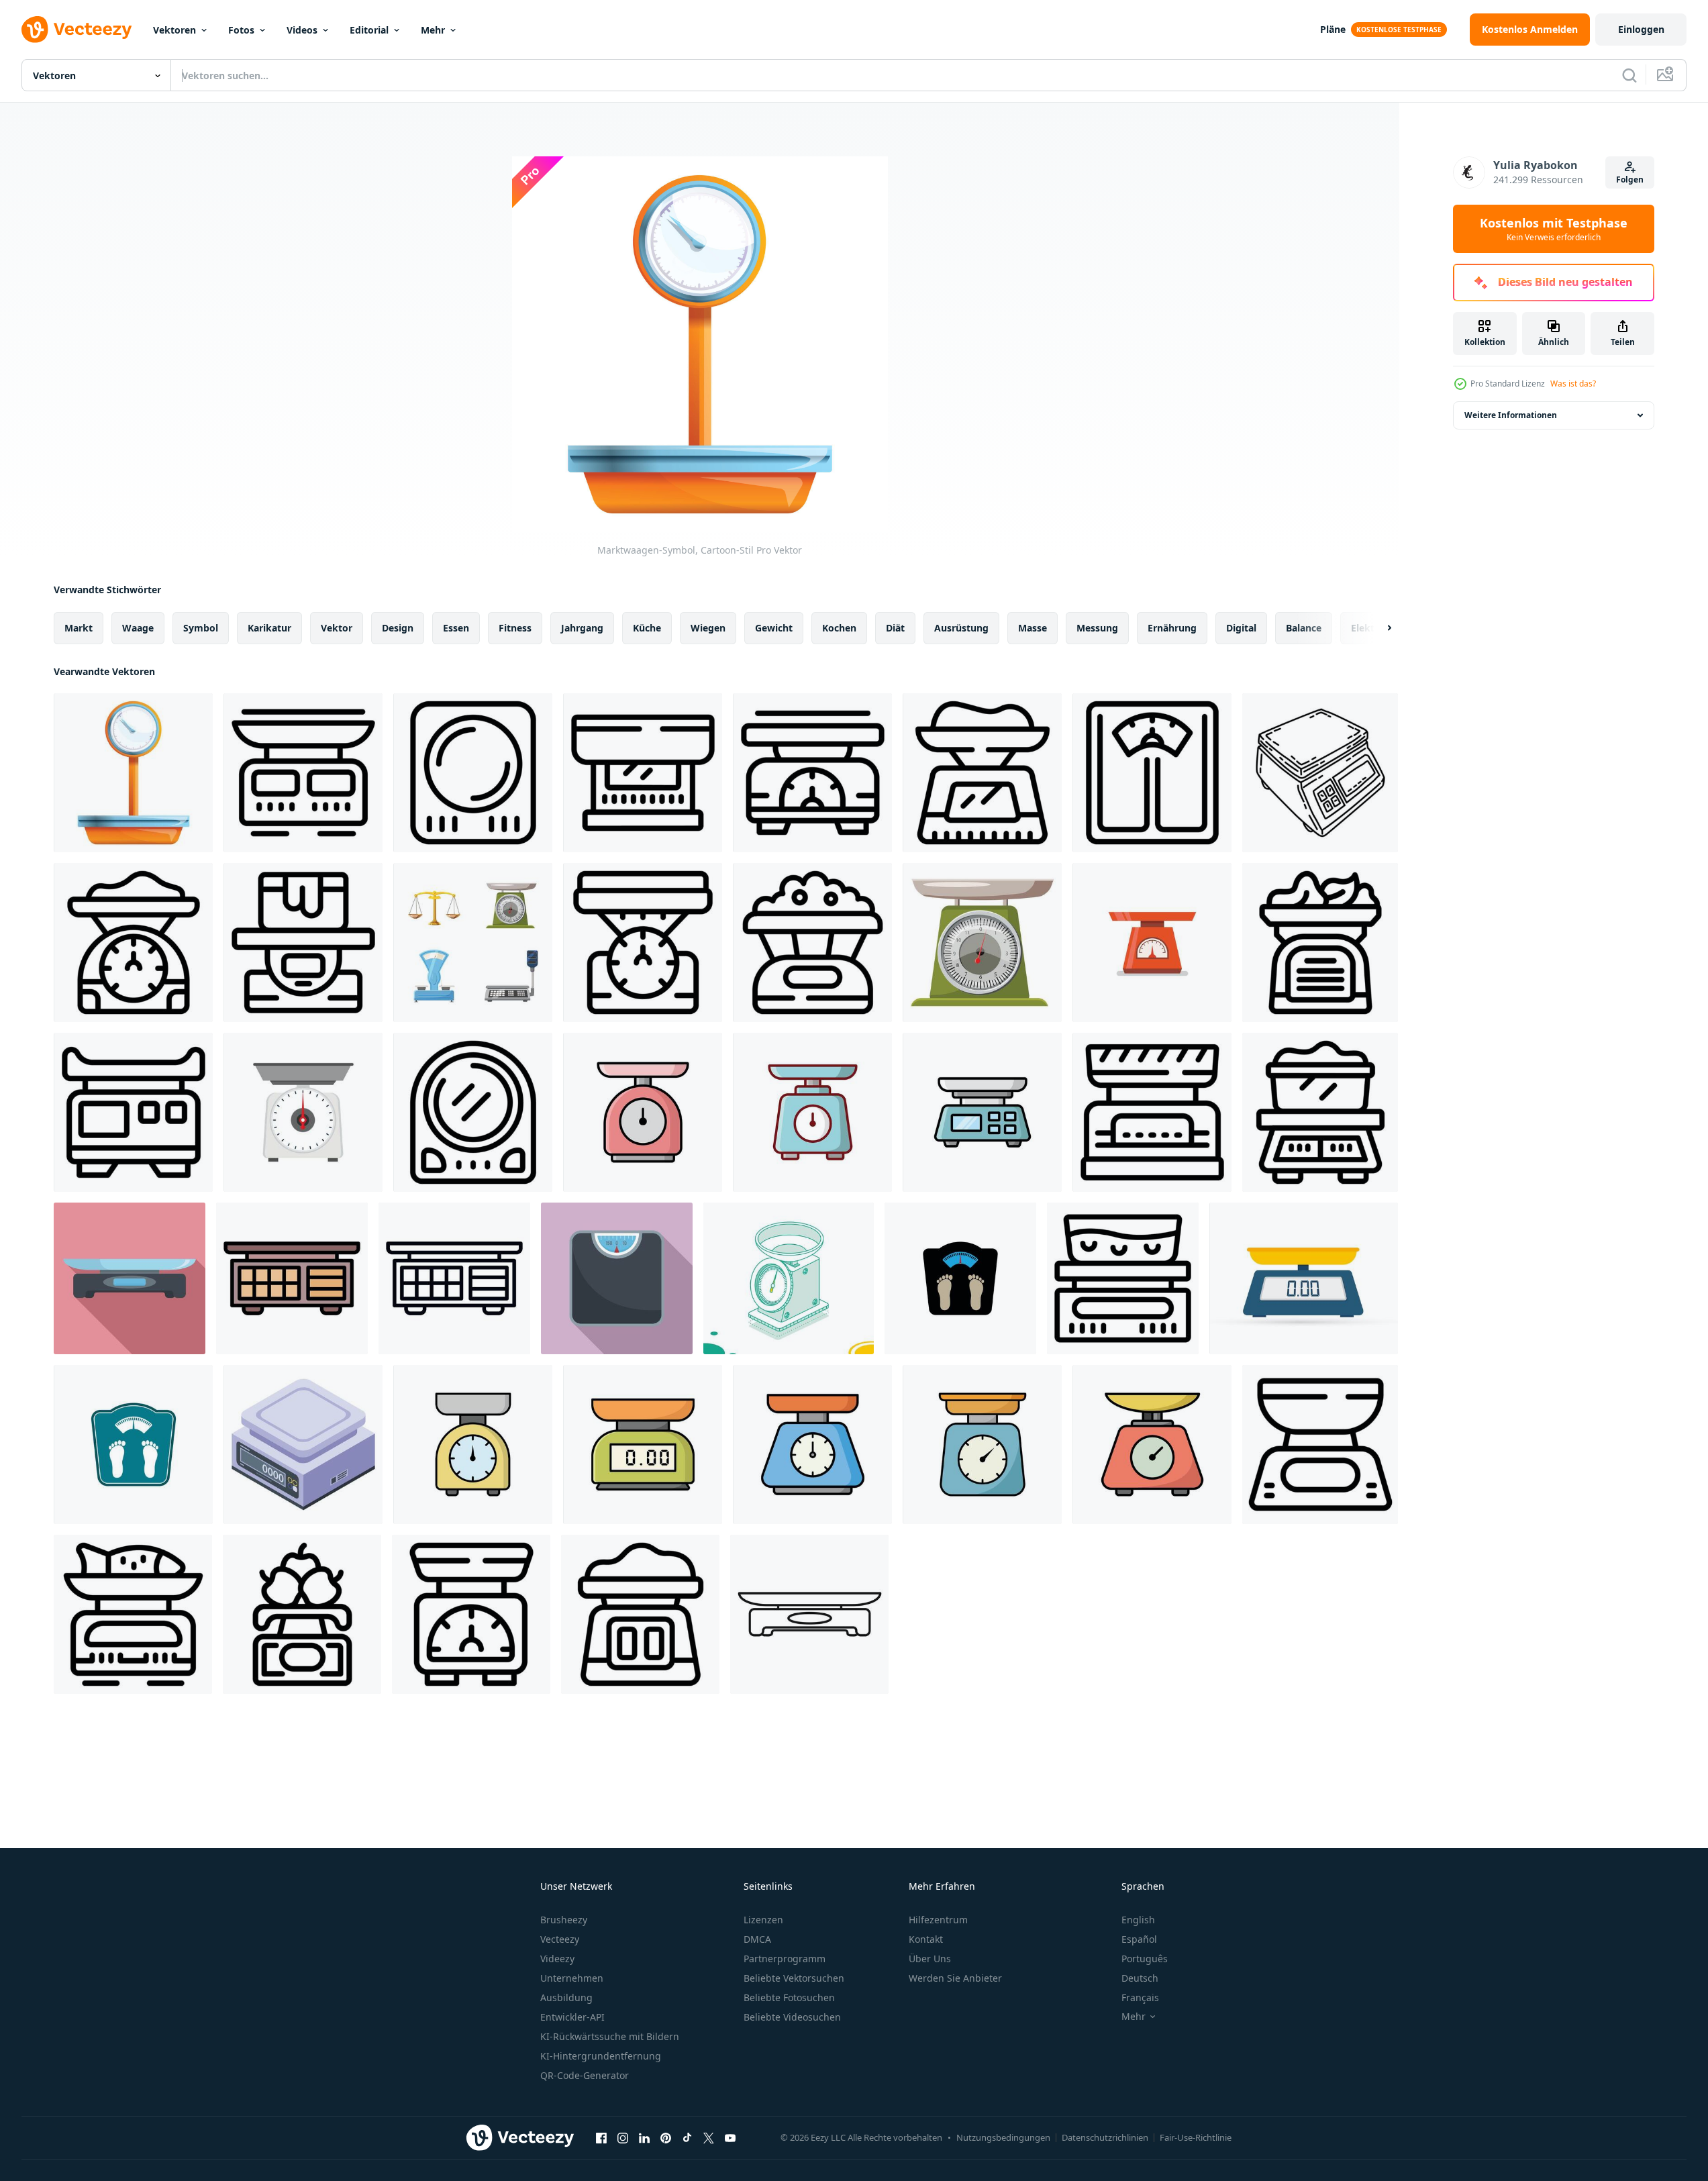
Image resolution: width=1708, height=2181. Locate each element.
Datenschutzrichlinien (1105, 2137)
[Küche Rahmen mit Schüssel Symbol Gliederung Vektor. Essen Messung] (1320, 943)
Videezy (557, 1959)
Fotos (241, 30)
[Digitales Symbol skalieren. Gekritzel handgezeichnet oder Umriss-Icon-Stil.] (1320, 773)
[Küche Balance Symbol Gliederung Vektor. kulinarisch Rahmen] (303, 773)
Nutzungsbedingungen (1003, 2137)
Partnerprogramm (785, 1959)
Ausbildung (566, 1997)
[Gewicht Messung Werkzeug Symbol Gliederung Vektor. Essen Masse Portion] (473, 773)
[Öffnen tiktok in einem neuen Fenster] (687, 2137)
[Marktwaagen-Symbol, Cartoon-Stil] (133, 773)
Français (1140, 1997)
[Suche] (1629, 75)
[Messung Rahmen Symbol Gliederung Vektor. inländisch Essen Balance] (303, 943)
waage (138, 628)
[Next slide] (1378, 628)
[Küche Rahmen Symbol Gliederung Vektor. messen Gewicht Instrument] (643, 943)
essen (456, 628)
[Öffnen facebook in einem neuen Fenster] (601, 2137)
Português (1145, 1959)
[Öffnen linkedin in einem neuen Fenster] (644, 2137)
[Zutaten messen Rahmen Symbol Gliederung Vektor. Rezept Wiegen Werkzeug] (640, 1614)
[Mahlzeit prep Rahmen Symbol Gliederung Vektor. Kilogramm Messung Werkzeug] (133, 1112)
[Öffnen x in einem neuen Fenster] (709, 2137)
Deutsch (1140, 1978)
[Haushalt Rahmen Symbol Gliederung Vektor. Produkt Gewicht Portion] (133, 943)
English (1138, 1920)
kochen (839, 628)
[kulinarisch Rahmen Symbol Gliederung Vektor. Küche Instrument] (982, 773)
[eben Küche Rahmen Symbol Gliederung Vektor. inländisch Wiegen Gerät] (1152, 773)
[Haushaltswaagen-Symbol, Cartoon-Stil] (982, 943)
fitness (515, 628)
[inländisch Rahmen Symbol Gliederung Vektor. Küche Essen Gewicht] (643, 773)
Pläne (1333, 29)
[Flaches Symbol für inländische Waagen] (1152, 943)
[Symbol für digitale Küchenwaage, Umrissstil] (809, 1614)
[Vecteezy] (77, 30)
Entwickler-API (572, 2017)
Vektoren (174, 30)
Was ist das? (1573, 384)
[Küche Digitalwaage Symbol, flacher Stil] (130, 1278)
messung (1097, 628)
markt (79, 628)
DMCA (757, 1939)
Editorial (369, 30)
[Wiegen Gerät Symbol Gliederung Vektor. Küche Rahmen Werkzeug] (812, 773)
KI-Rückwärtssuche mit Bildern (610, 2036)
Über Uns (930, 1959)
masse (1033, 628)
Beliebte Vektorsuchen (794, 1978)
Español (1139, 1939)
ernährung (1172, 628)
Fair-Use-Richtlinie (1196, 2137)
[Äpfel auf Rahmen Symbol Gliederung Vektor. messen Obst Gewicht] (302, 1614)
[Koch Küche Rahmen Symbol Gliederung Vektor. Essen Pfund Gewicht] (471, 1614)
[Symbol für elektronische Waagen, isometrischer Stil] (303, 1444)
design (398, 628)
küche (647, 628)
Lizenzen (763, 1920)
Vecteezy (560, 1939)
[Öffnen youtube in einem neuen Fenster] (730, 2137)
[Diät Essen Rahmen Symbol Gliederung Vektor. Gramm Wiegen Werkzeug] (1152, 1112)
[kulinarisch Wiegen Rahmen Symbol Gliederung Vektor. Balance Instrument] (812, 943)
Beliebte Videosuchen (792, 2017)
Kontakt (926, 1939)
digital (1241, 628)
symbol (201, 628)
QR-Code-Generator (585, 2075)
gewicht (774, 628)
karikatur (269, 628)
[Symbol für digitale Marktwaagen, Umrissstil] (454, 1278)
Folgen (1630, 180)
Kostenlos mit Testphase (1554, 229)
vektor (337, 628)
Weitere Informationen (1511, 415)
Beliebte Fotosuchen (789, 1997)
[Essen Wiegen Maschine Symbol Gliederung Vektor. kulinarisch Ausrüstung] (1320, 1112)
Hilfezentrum (938, 1920)
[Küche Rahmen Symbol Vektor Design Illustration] (473, 1444)
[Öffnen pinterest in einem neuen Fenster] (666, 2137)
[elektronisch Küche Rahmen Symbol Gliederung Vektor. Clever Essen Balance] (1320, 1444)
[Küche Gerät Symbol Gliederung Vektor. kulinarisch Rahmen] (1123, 1278)
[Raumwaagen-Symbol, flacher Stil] (617, 1278)
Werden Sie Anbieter (955, 1978)
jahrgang (582, 628)
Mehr (433, 30)
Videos (302, 30)
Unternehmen (572, 1978)
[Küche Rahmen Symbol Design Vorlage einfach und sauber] (643, 1112)
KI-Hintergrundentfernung (601, 2056)
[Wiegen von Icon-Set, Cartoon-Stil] (473, 943)
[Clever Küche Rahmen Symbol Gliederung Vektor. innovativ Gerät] (473, 1112)
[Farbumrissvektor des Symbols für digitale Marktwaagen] (292, 1278)
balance (1304, 628)
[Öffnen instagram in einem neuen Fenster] (623, 2137)
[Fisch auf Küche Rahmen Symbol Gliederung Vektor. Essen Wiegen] (133, 1614)
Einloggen (1641, 29)
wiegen (708, 628)
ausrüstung (961, 628)
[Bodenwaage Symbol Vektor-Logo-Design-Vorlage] (960, 1278)
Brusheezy (564, 1920)
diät (895, 628)
